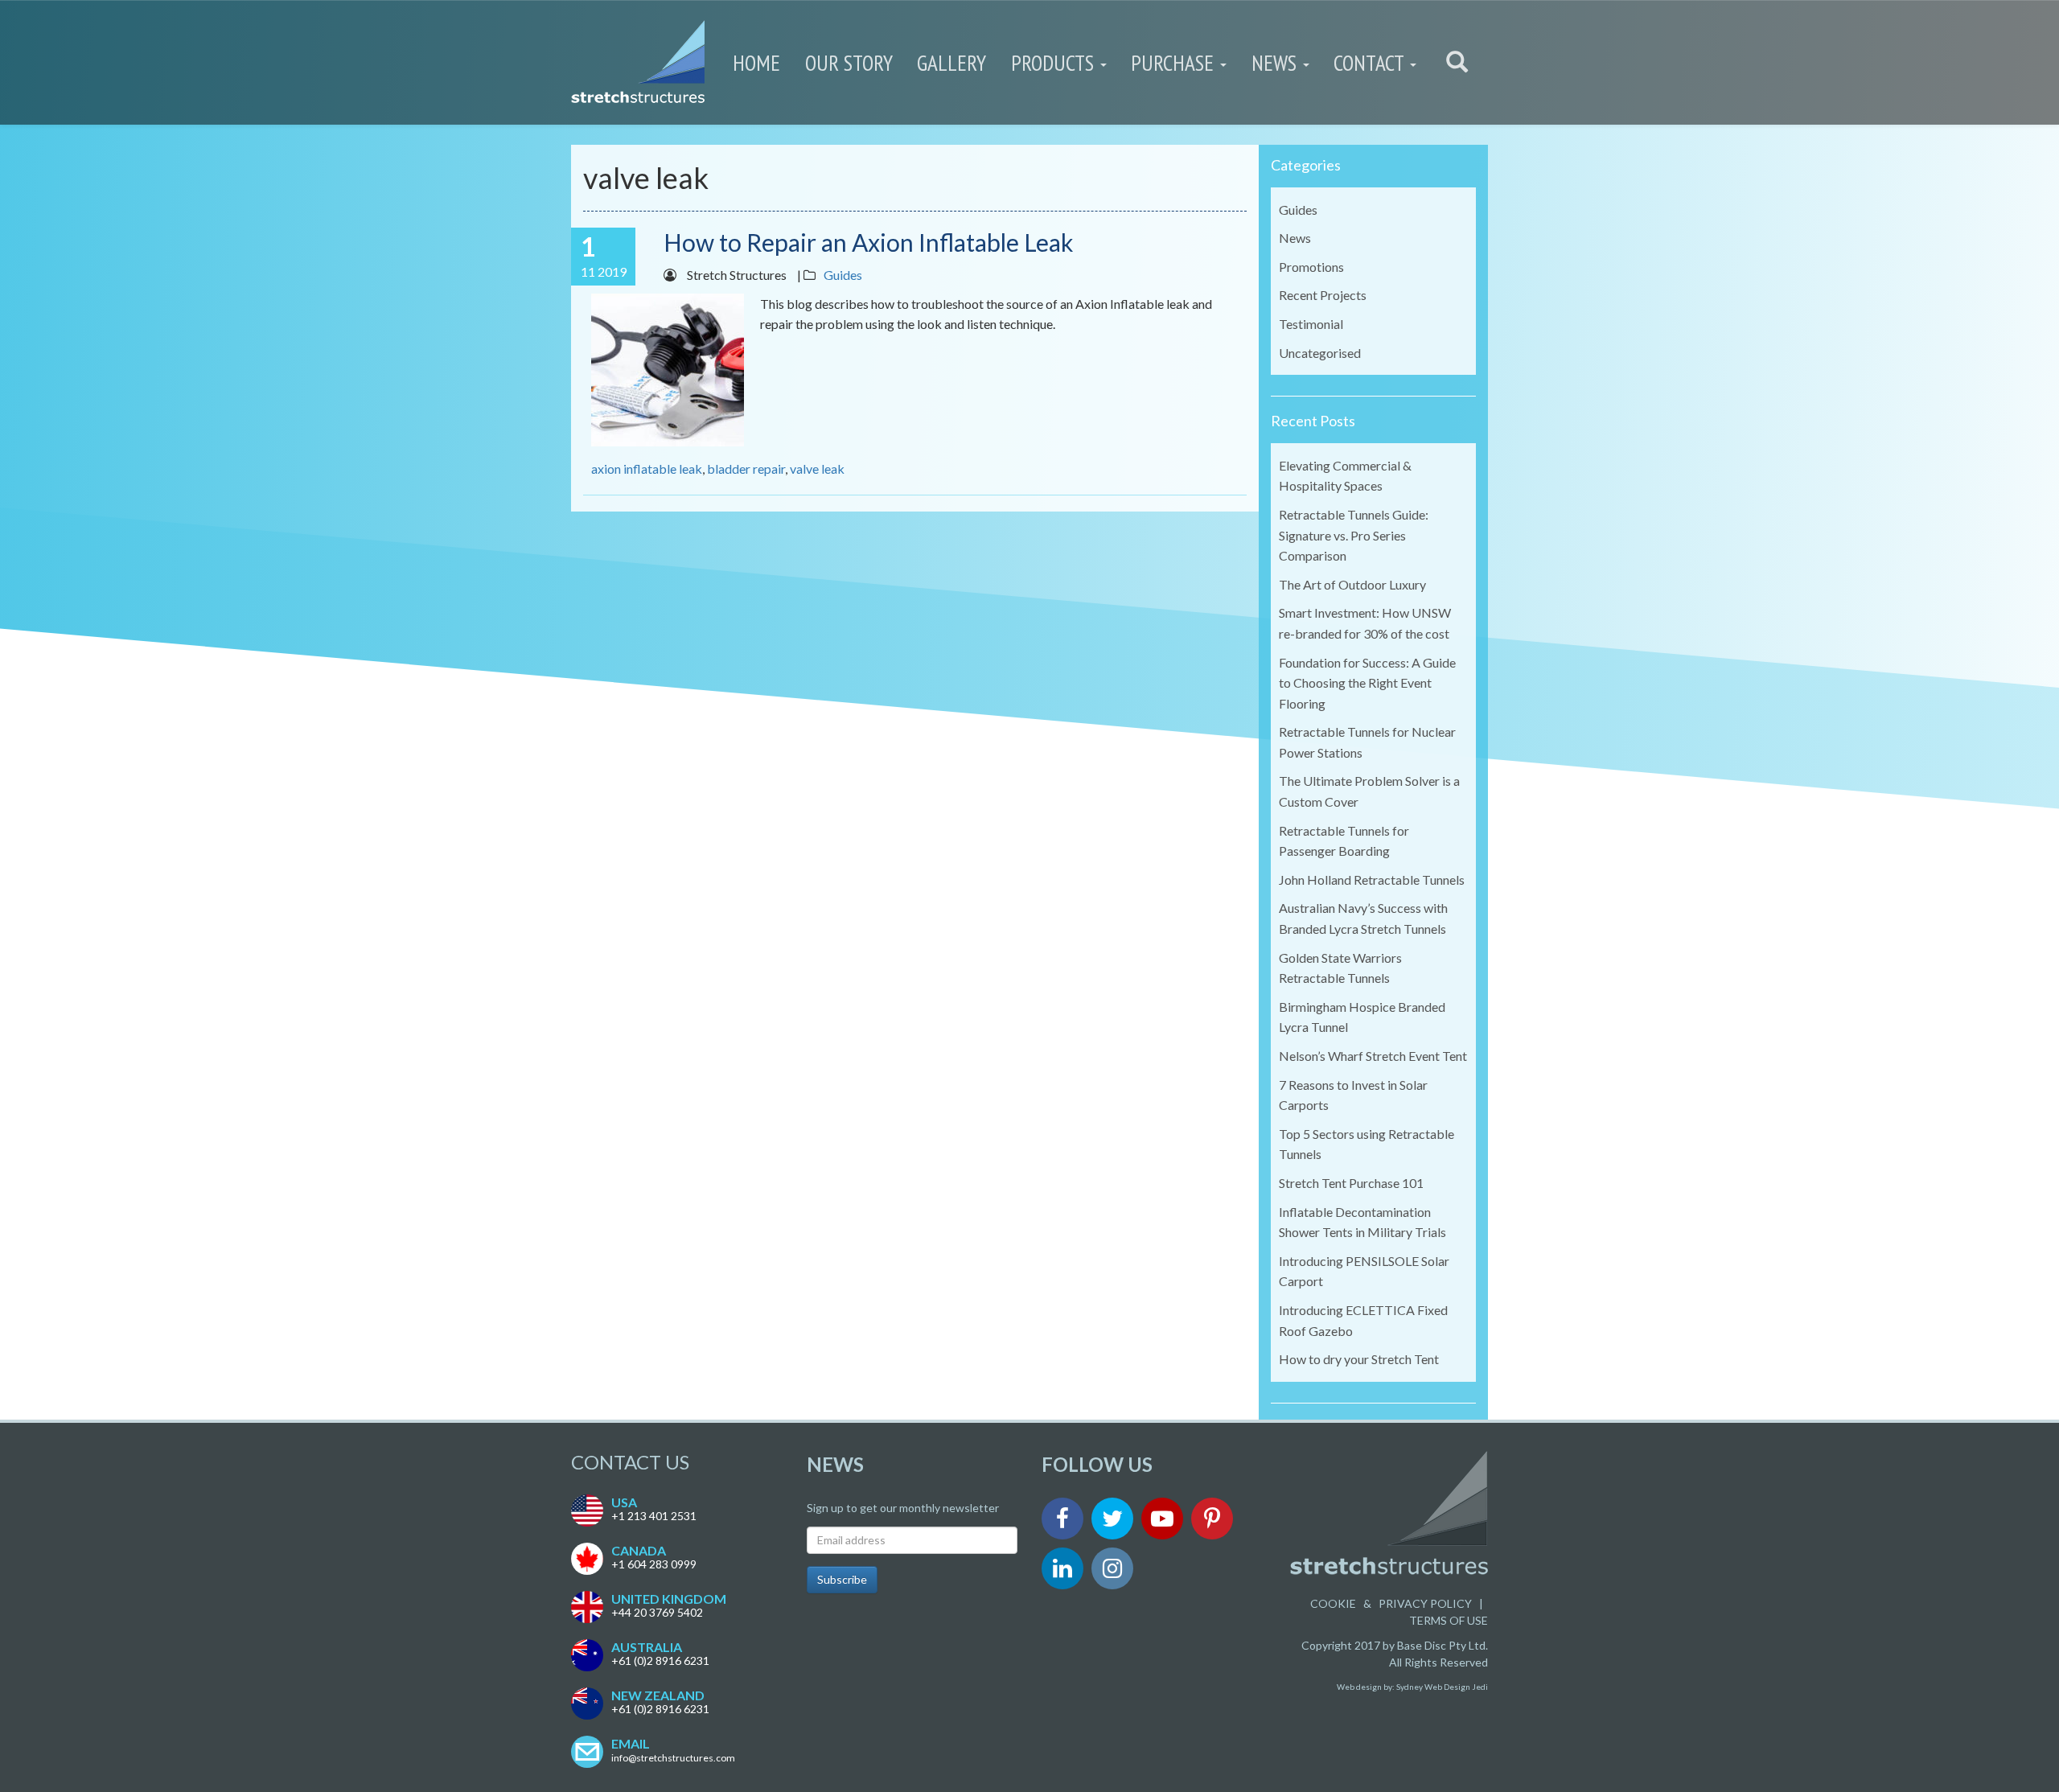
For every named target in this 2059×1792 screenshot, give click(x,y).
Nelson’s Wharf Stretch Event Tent (1373, 1056)
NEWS (1276, 63)
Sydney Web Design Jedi (1442, 1687)
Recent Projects (1323, 295)
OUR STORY (849, 63)
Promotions (1311, 267)
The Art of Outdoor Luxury (1352, 584)
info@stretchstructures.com (673, 1758)
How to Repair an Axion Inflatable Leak (869, 242)
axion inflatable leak (647, 469)
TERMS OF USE (1449, 1620)
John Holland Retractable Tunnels (1372, 880)
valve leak (817, 469)
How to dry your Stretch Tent (1359, 1359)
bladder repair (746, 469)
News (1295, 238)
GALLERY (951, 63)
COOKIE (1333, 1603)
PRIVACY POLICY (1425, 1603)
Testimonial (1311, 324)
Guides (843, 275)
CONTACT (1371, 63)
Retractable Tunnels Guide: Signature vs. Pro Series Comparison (1354, 535)
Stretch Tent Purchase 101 (1351, 1183)
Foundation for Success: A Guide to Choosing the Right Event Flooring (1367, 683)
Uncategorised (1320, 353)
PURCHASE (1175, 63)
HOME (756, 63)
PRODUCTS (1055, 63)
